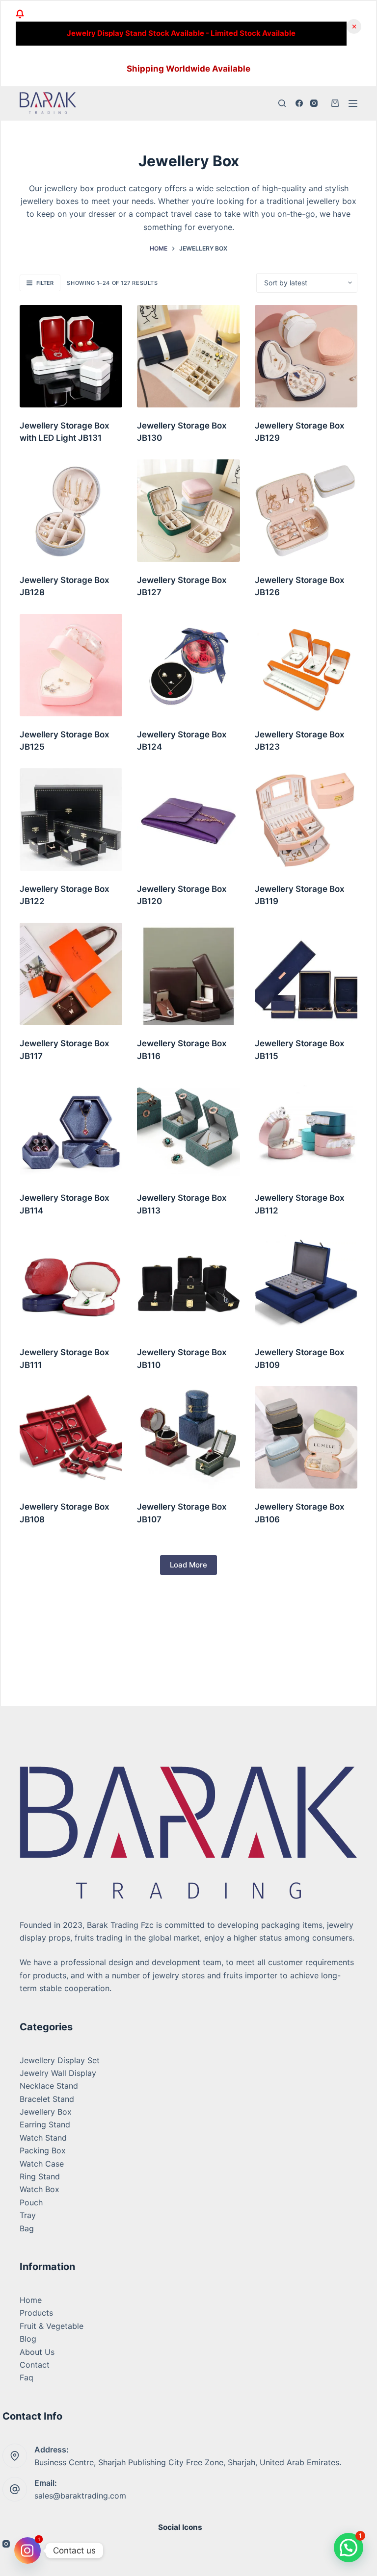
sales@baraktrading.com (80, 2496)
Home (31, 2300)
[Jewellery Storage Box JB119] (306, 820)
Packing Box (43, 2150)
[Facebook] (299, 103)
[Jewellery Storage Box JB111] (71, 1283)
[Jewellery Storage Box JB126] (306, 511)
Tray (28, 2215)
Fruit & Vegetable (52, 2326)
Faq (27, 2377)
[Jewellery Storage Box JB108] (71, 1437)
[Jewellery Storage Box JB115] (306, 974)
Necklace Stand (49, 2086)
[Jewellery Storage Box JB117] (71, 974)
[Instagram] (314, 103)
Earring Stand (45, 2124)
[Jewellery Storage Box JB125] (71, 665)
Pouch (31, 2202)
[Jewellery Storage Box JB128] (71, 511)
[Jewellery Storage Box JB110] (188, 1283)
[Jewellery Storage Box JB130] (188, 356)
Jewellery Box (46, 2112)
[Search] (282, 103)
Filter (45, 283)
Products (36, 2313)
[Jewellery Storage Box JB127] (188, 511)
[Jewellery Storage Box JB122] (71, 820)
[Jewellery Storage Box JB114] (71, 1128)
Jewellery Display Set (60, 2060)
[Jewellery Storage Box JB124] (188, 665)
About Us (37, 2352)
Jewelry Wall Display (58, 2073)
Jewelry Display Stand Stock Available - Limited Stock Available (181, 33)
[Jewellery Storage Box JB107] (188, 1437)
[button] (349, 2548)
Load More (188, 1565)
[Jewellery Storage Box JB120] (188, 820)
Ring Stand (40, 2176)
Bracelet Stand (47, 2099)
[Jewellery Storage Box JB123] (306, 665)
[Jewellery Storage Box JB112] (306, 1128)
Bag (27, 2228)
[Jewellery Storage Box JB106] (306, 1437)
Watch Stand (43, 2138)
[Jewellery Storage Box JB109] (306, 1283)
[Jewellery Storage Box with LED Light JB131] (71, 356)
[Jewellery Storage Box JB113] (188, 1128)
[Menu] (353, 103)
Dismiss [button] (354, 26)
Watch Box (40, 2189)
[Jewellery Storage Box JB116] (188, 974)
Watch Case (42, 2164)
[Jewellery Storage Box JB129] (306, 356)
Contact (35, 2365)
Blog (28, 2339)
